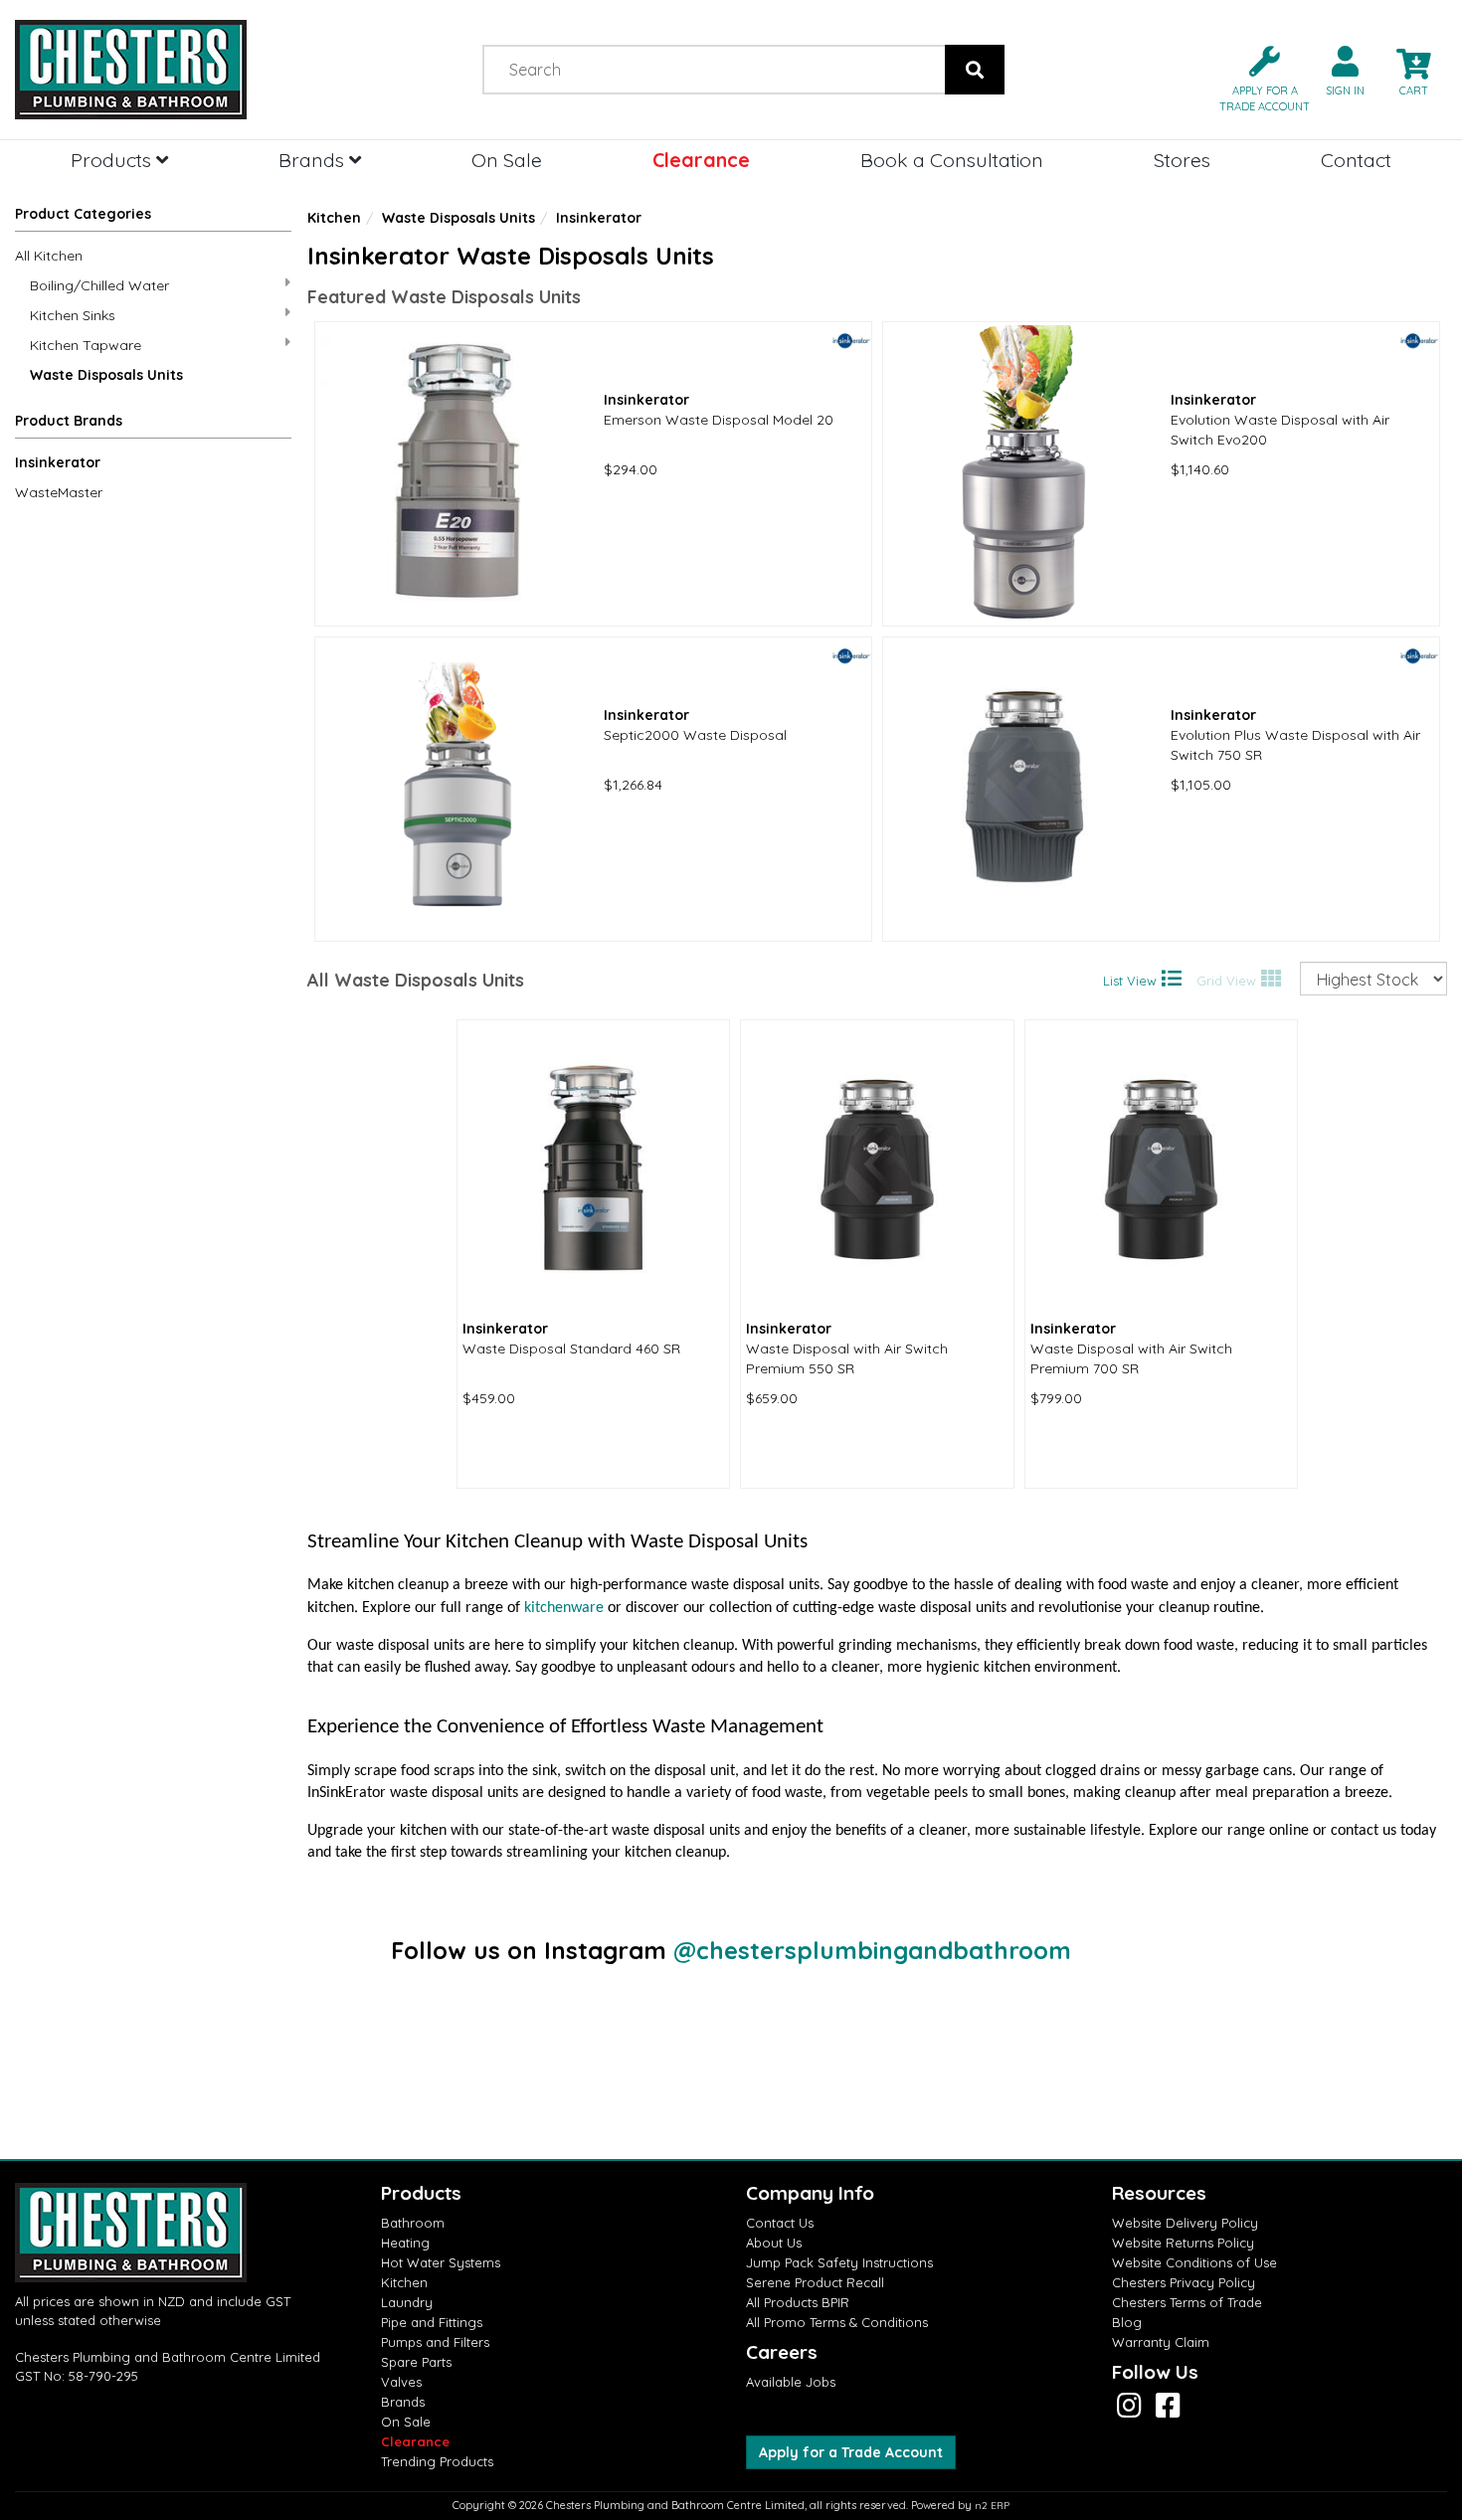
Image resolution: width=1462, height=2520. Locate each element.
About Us (774, 2243)
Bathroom (413, 2223)
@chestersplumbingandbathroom (872, 1950)
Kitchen (334, 218)
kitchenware (564, 1608)
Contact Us (780, 2223)
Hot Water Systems (441, 2262)
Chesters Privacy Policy (1184, 2282)
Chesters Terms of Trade (1187, 2302)
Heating (405, 2243)
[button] (1257, 77)
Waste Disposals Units (106, 375)
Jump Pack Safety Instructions (839, 2262)
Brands (314, 160)
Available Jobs (791, 2382)
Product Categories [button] (83, 214)
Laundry (407, 2302)
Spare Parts (416, 2362)
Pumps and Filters (435, 2342)
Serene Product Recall (815, 2282)
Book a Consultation (952, 160)
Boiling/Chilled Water (99, 285)
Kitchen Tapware (86, 345)
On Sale (507, 160)
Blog (1127, 2322)
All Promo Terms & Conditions (837, 2322)
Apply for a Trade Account (851, 2452)
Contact (1356, 160)
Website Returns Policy (1183, 2243)
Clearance (701, 160)
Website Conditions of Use (1194, 2262)
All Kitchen (49, 256)
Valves (401, 2382)
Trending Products (437, 2461)
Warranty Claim (1161, 2342)
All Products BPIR (798, 2302)
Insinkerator (58, 462)
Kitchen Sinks (73, 315)
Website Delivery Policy (1185, 2223)
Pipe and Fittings (432, 2322)
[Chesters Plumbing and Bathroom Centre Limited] (183, 70)
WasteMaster (59, 492)
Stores (1182, 160)
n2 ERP (992, 2506)
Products (113, 160)
